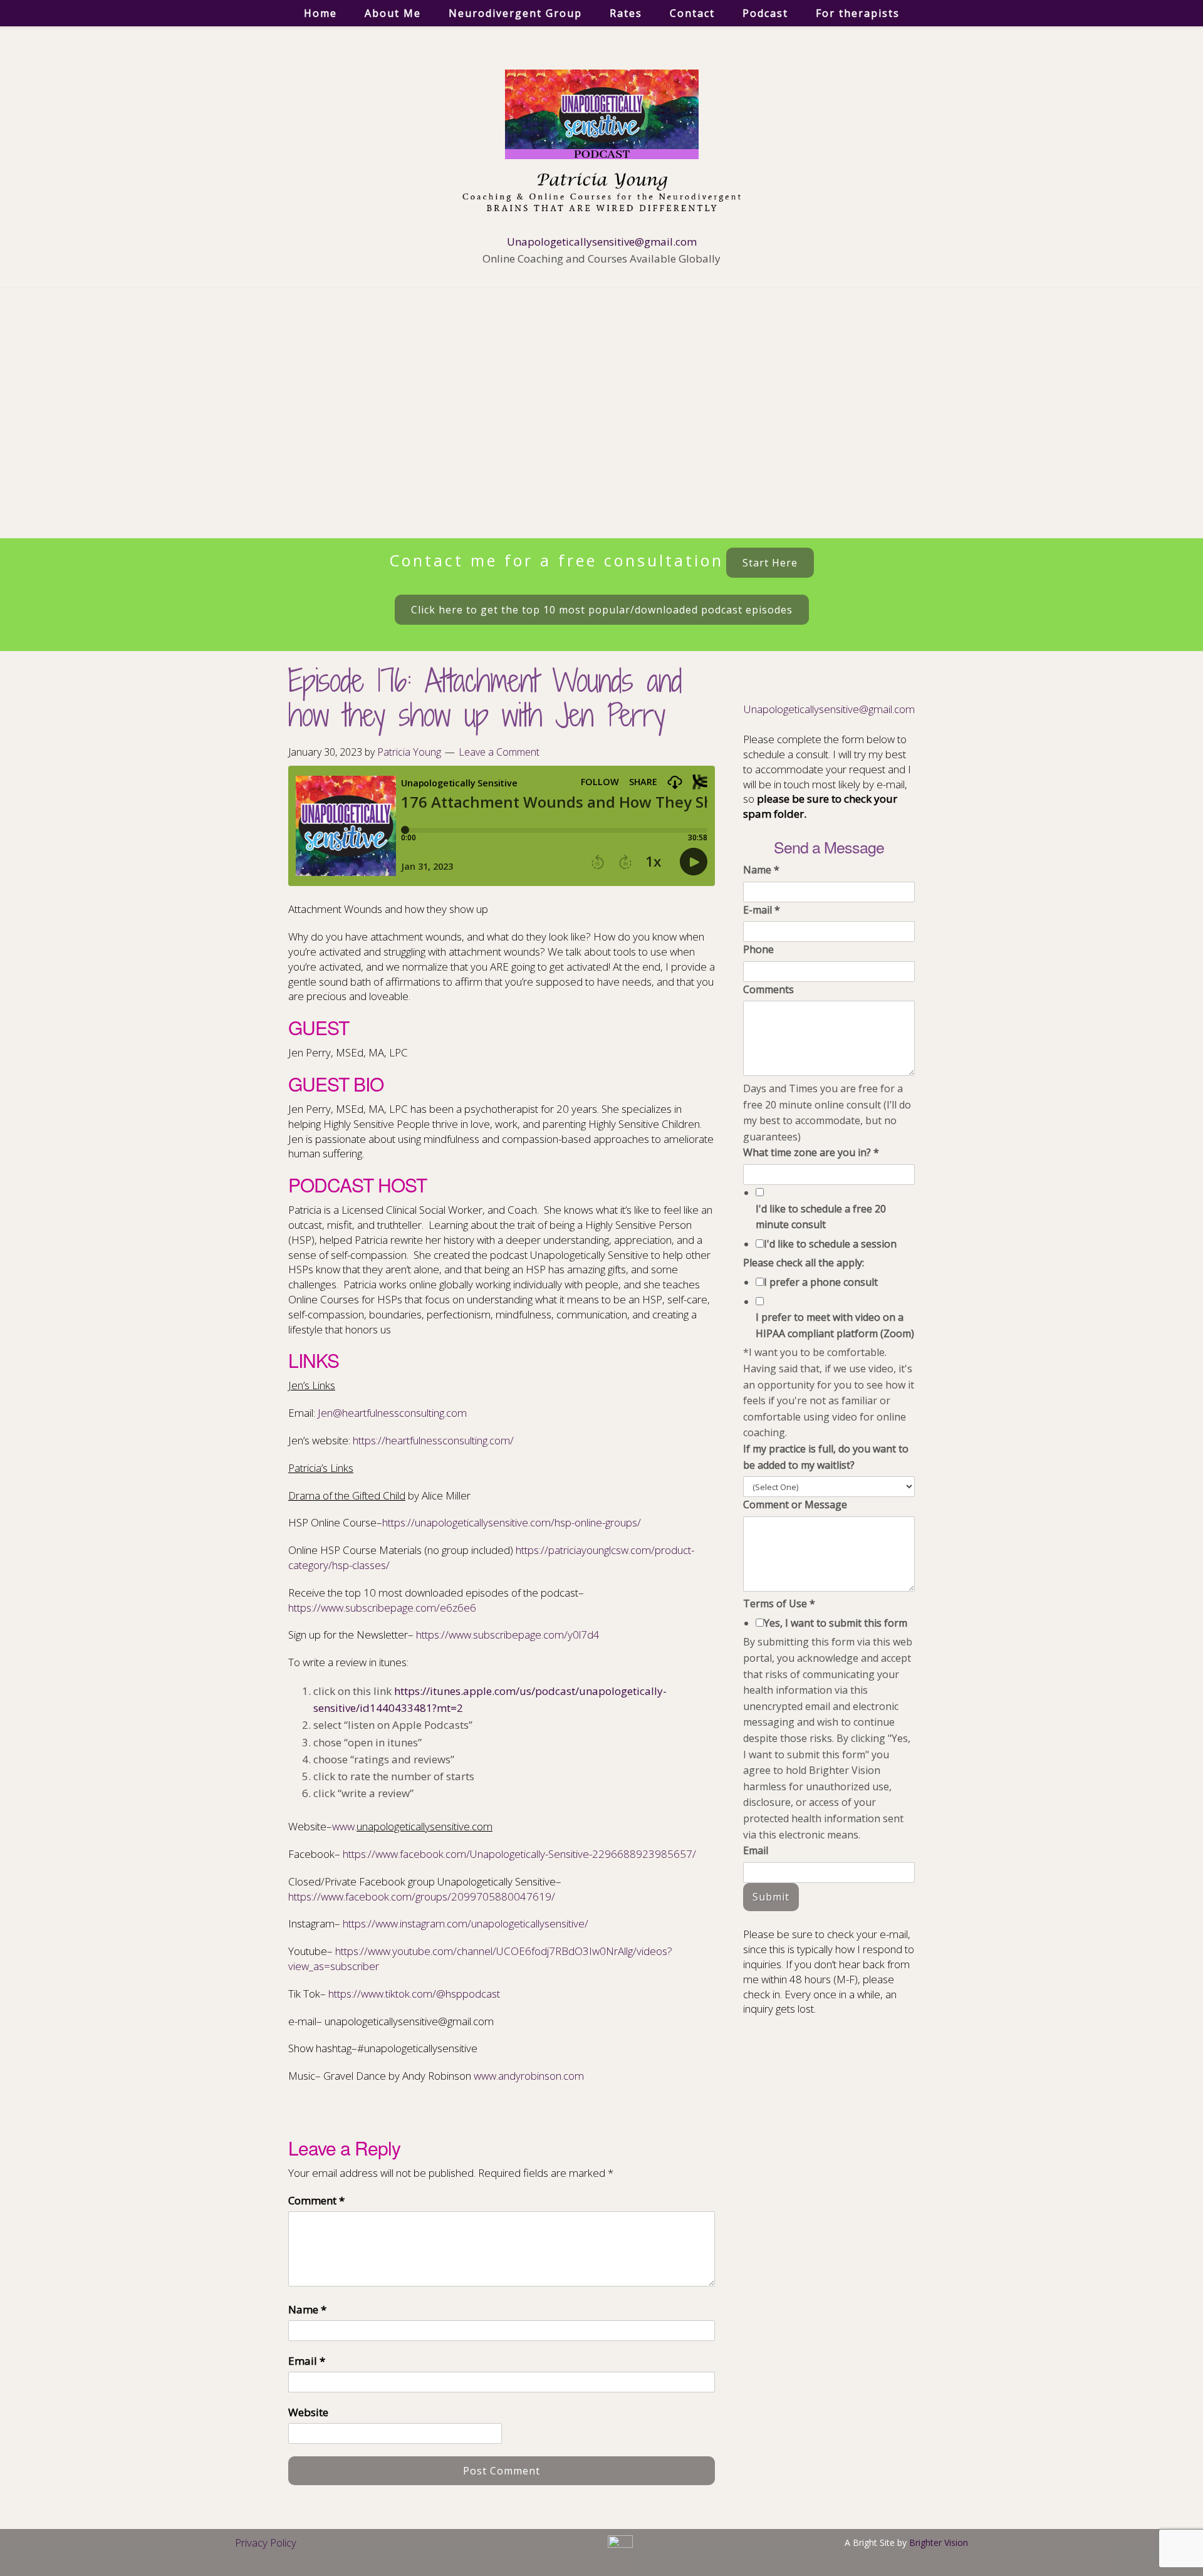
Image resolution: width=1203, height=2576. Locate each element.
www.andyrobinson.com (529, 2076)
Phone (758, 949)
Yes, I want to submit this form (836, 1623)
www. (344, 1826)
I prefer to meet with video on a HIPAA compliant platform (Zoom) (835, 1325)
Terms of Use (779, 1603)
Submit (771, 1897)
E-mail (762, 910)
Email (307, 2361)
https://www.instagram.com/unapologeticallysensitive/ (466, 1923)
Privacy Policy (266, 2542)
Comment (316, 2200)
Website (308, 2412)
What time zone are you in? (811, 1152)
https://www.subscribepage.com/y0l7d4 (508, 1635)
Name (307, 2309)
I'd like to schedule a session (830, 1244)
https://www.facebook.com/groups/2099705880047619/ (422, 1896)
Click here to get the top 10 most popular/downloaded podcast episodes (602, 610)
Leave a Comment (499, 752)
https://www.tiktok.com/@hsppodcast (414, 1994)
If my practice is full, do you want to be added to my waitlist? (826, 1457)
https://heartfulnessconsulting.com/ (433, 1440)
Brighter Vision (939, 2542)
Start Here (770, 563)
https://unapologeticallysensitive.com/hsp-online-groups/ (512, 1522)
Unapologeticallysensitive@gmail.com (602, 242)
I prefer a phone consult (821, 1282)
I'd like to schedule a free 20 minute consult (821, 1217)
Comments (768, 989)
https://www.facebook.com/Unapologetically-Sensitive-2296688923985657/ (519, 1854)
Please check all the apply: (804, 1263)
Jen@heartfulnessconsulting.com (392, 1413)
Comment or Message (795, 1504)
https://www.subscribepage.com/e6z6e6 (382, 1608)
